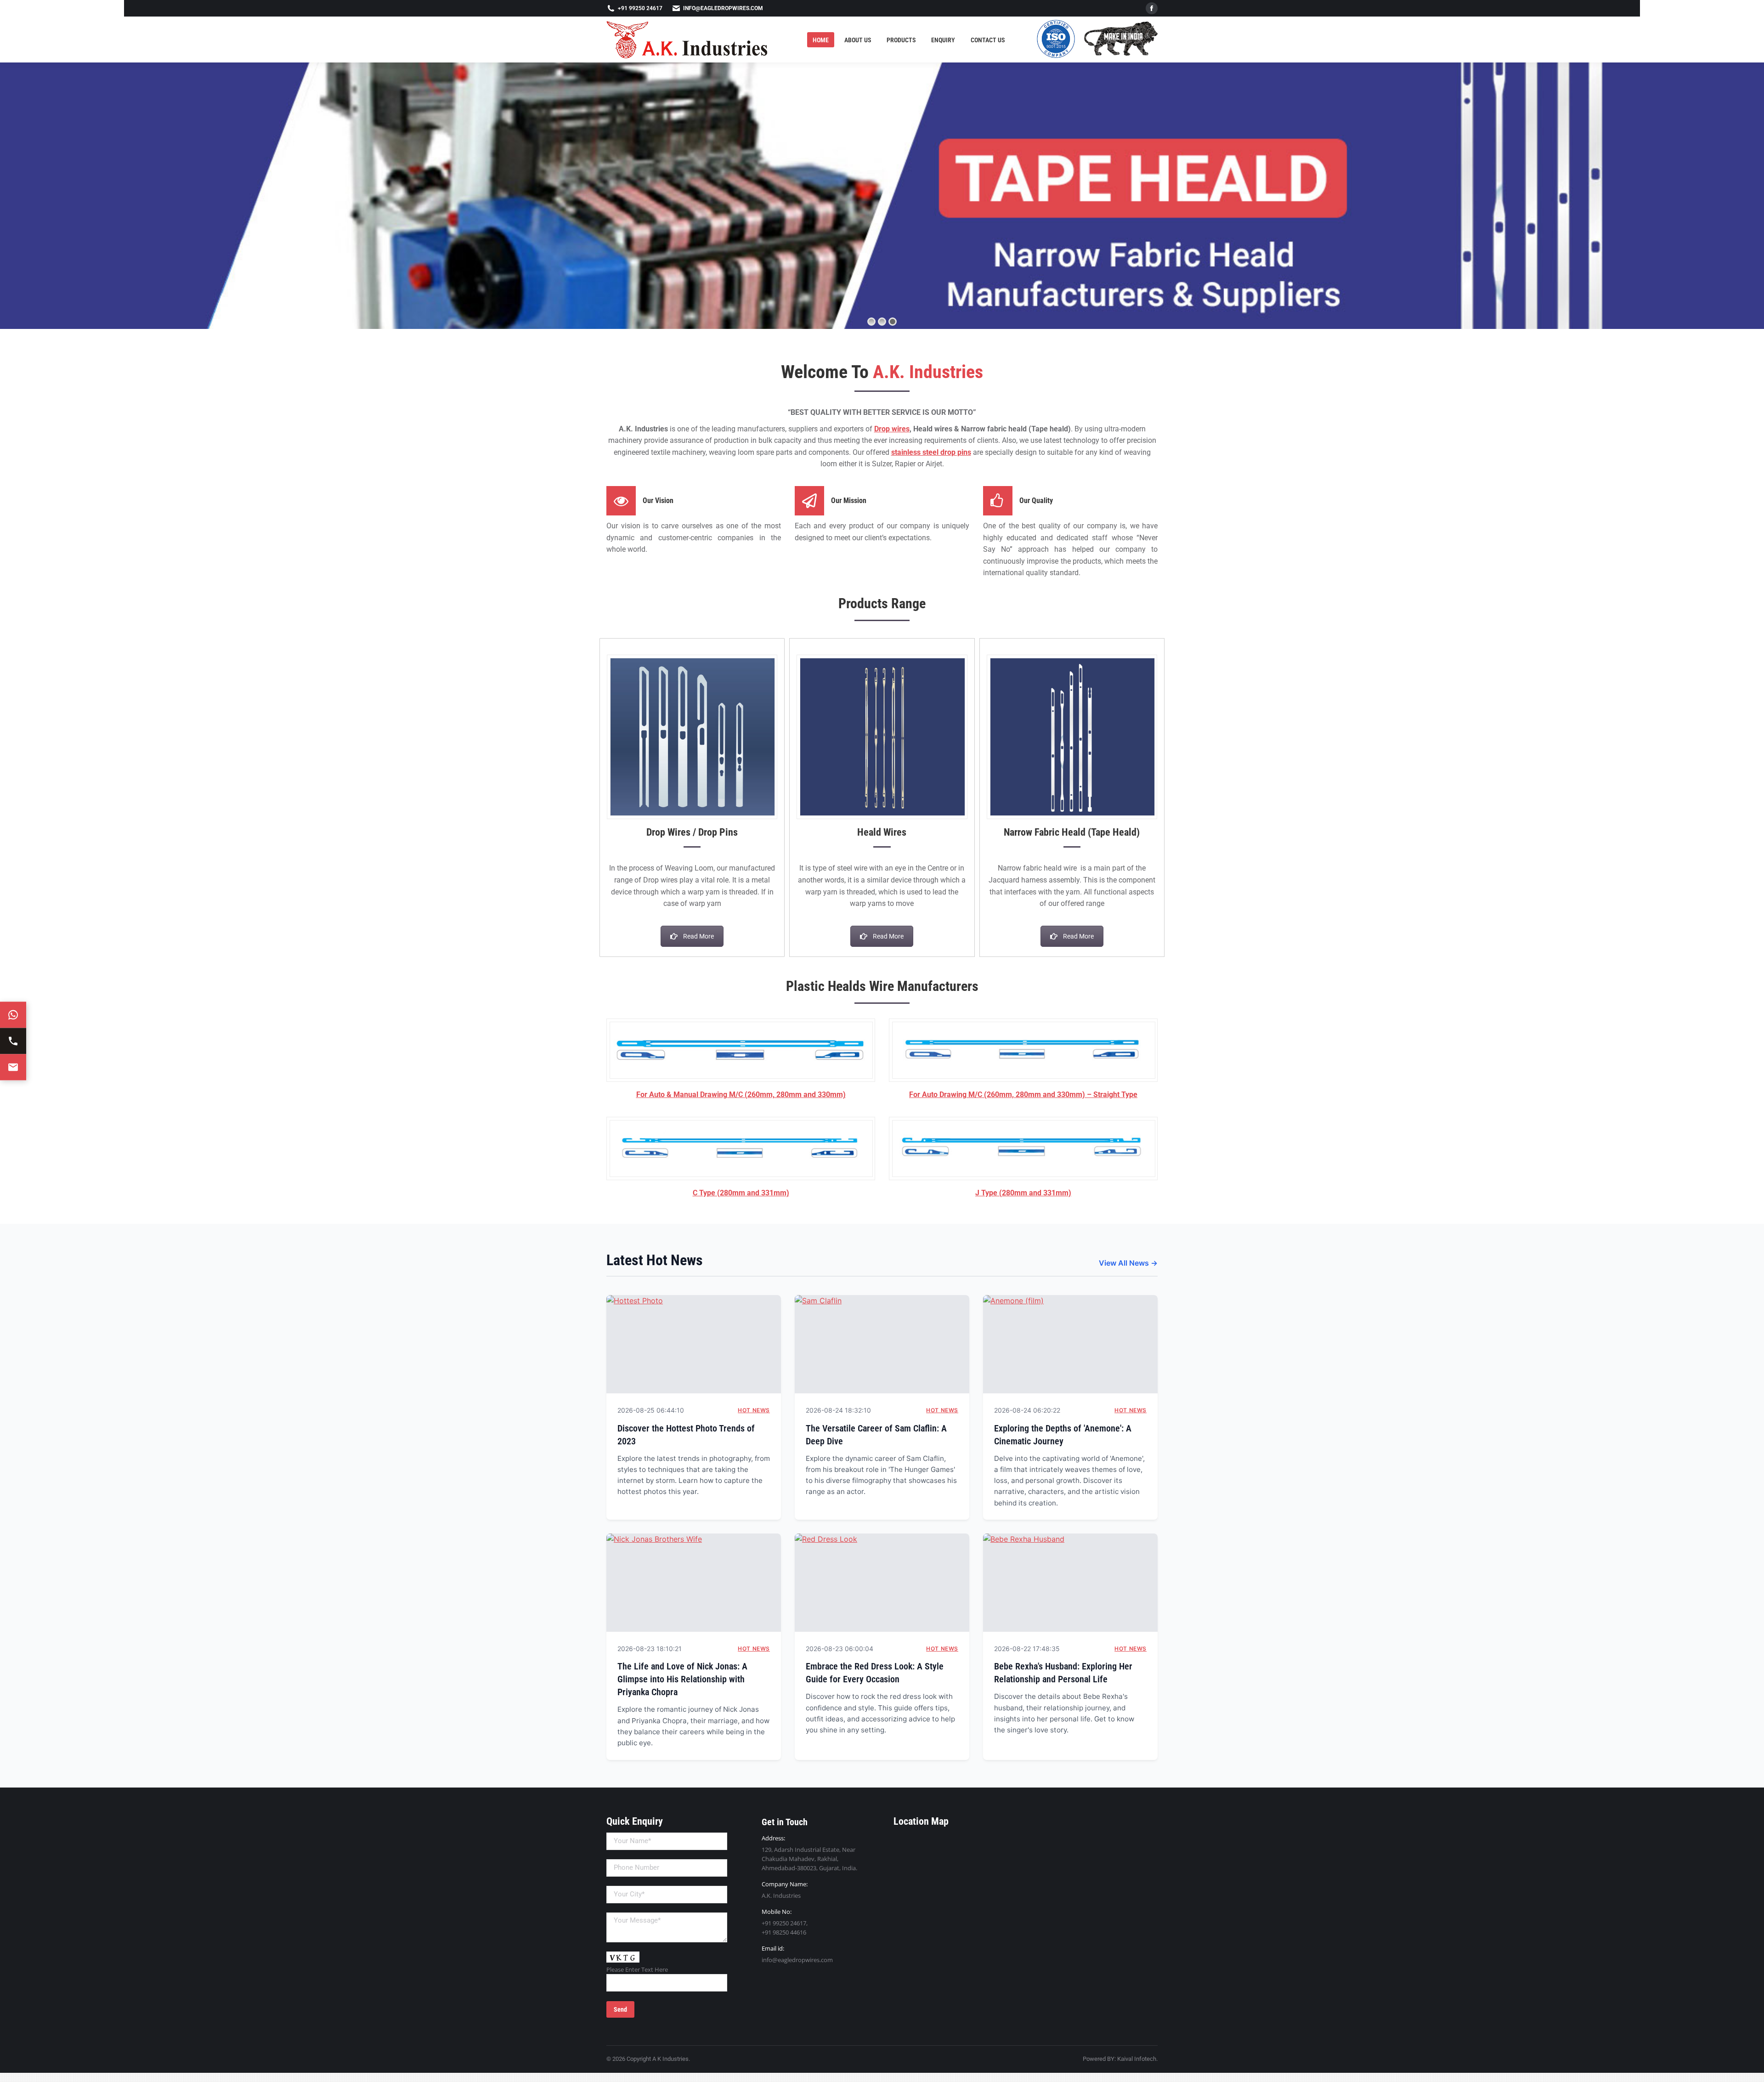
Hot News (754, 1410)
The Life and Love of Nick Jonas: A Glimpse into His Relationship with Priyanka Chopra (682, 1679)
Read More (698, 936)
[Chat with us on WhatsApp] (13, 1015)
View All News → (1128, 1263)
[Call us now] (13, 1041)
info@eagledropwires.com (723, 8)
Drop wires (892, 429)
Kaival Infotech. (1137, 2059)
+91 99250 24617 (640, 8)
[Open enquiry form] (13, 1067)
